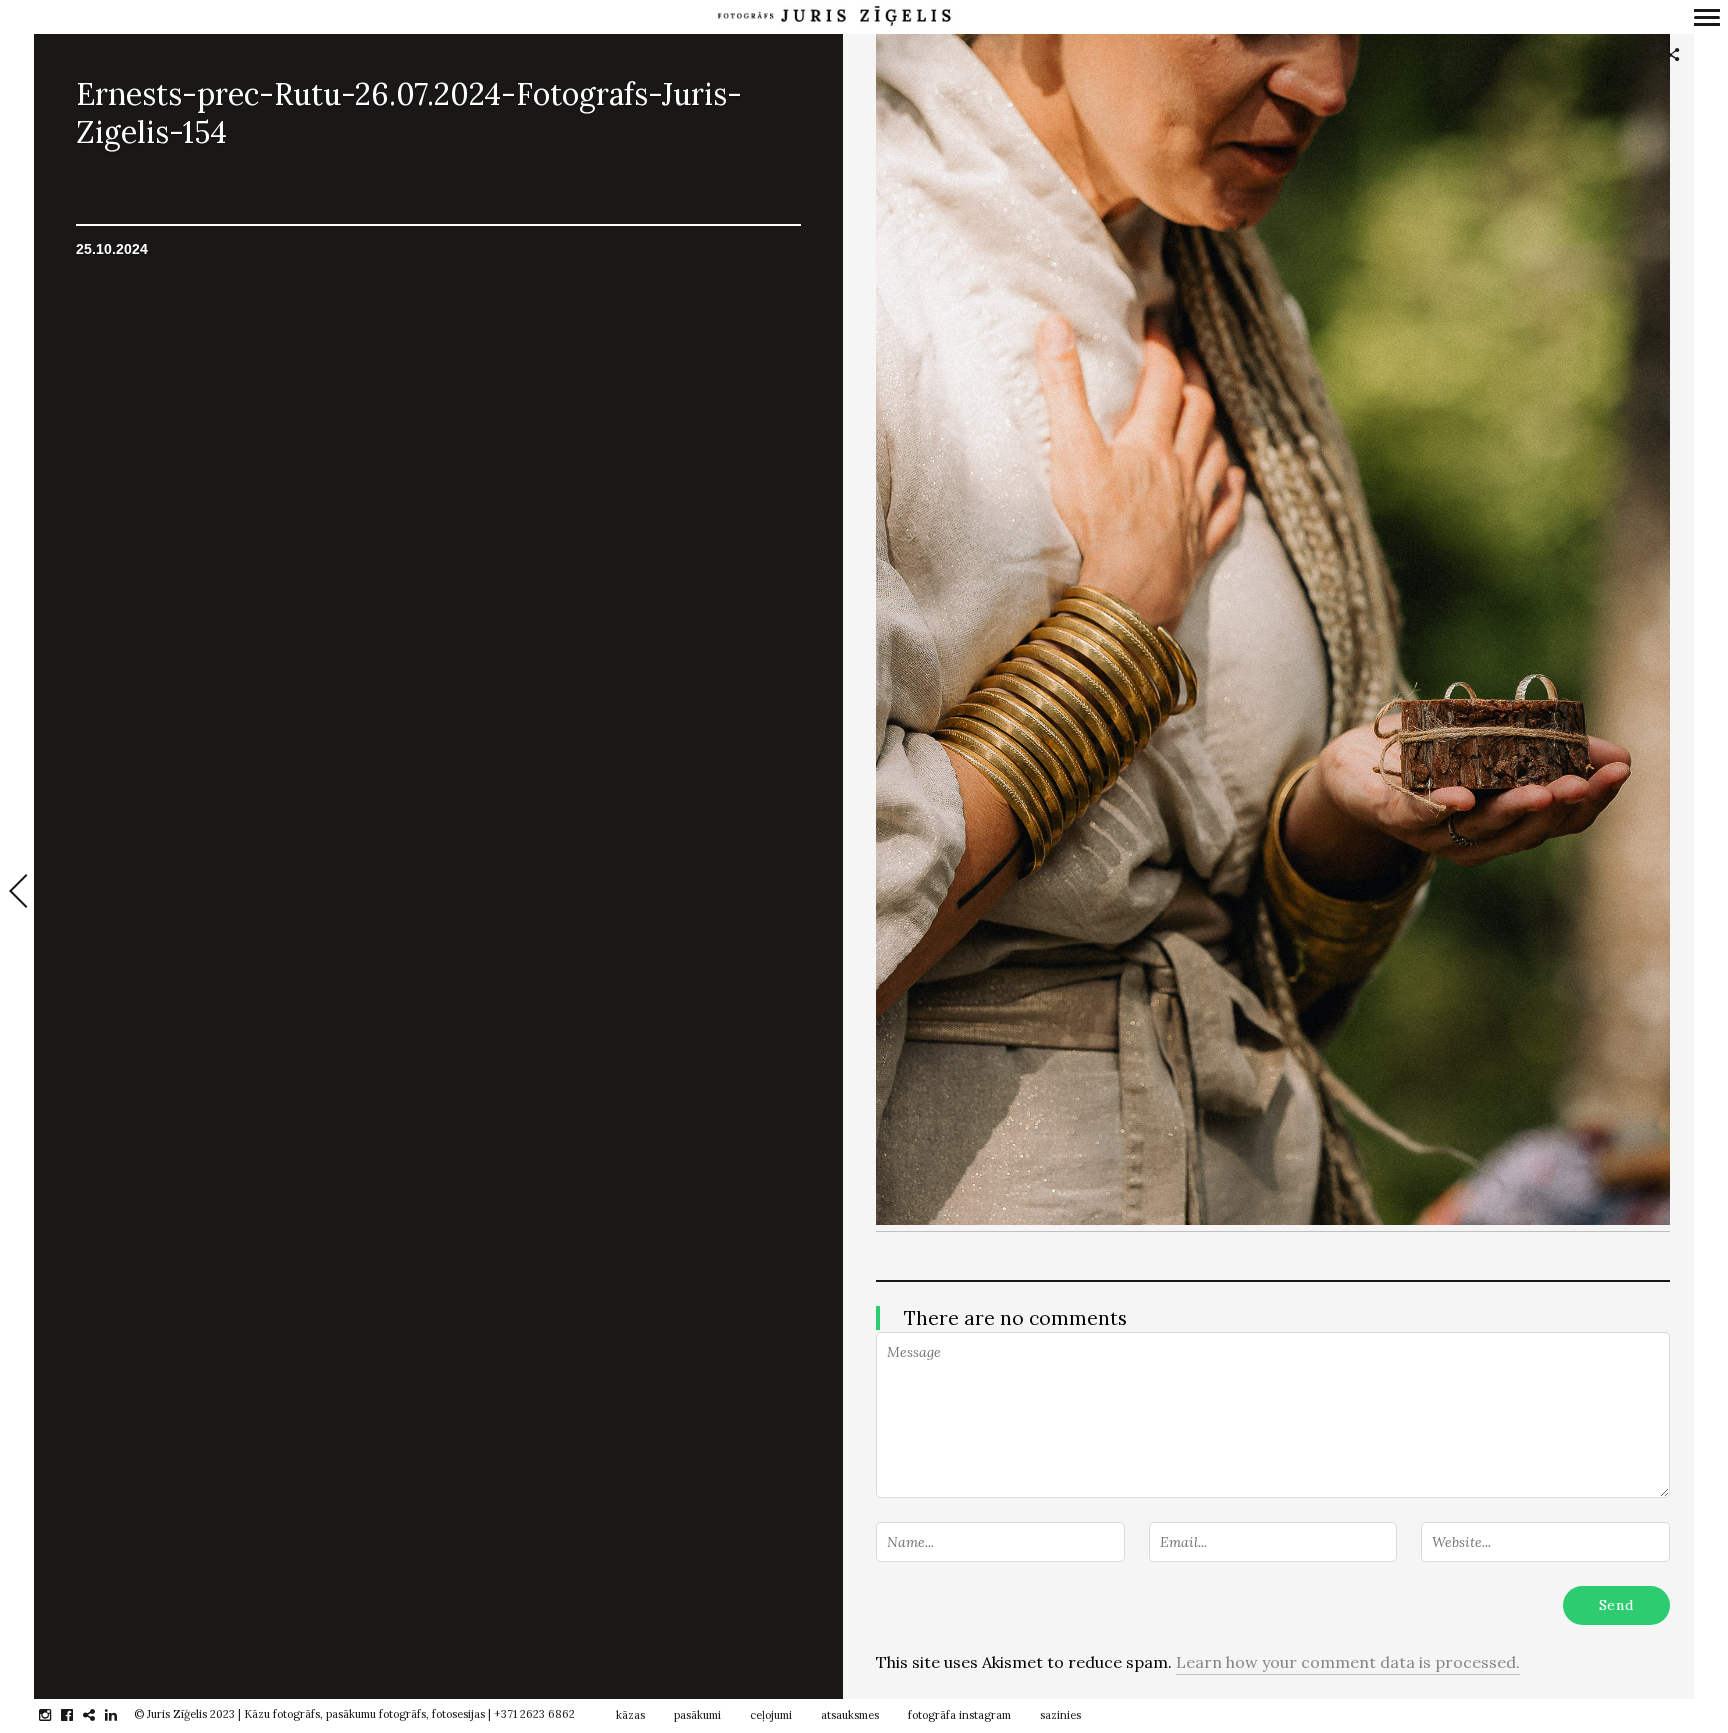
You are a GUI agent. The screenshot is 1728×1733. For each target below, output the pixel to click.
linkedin (121, 1715)
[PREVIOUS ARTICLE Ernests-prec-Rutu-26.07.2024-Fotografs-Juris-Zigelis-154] (17, 893)
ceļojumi (771, 1715)
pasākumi (697, 1715)
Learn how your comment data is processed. (1348, 1662)
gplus (99, 1715)
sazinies (1060, 1715)
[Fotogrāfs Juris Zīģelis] (834, 16)
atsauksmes (850, 1715)
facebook (77, 1715)
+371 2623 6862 (534, 1714)
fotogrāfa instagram (959, 1715)
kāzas (630, 1715)
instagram (55, 1715)
